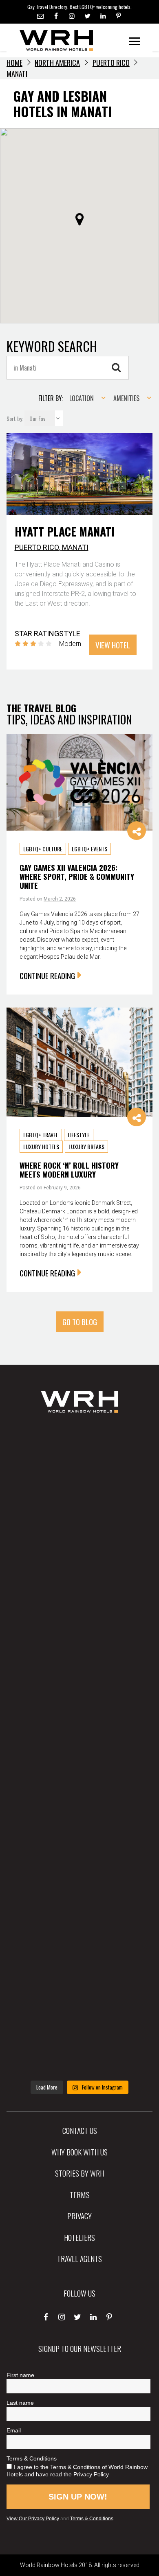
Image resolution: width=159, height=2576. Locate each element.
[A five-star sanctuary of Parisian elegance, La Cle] (79, 1677)
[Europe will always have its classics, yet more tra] (79, 2039)
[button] (79, 219)
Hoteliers (79, 2237)
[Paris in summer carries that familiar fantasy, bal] (79, 1895)
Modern (70, 644)
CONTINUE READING (47, 975)
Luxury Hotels (41, 1146)
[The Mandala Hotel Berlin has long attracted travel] (79, 1533)
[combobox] (85, 398)
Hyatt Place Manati (65, 531)
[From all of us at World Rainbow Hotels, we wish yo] (79, 1967)
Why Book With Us (79, 2152)
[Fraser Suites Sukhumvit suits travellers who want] (79, 1460)
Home (14, 63)
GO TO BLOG (80, 1322)
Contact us (80, 2130)
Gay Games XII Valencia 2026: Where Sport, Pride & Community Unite (77, 877)
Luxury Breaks (86, 1146)
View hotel (113, 645)
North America (57, 63)
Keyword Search (52, 346)
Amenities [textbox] (126, 398)
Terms (80, 2194)
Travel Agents (79, 2258)
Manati (75, 547)
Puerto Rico (111, 63)
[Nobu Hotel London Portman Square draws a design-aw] (79, 1822)
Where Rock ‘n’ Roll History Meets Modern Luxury (69, 1170)
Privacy (79, 2216)
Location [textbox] (82, 398)
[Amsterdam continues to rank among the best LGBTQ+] (79, 1605)
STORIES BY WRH (79, 2173)
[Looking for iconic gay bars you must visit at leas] (79, 1750)
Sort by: (15, 418)
